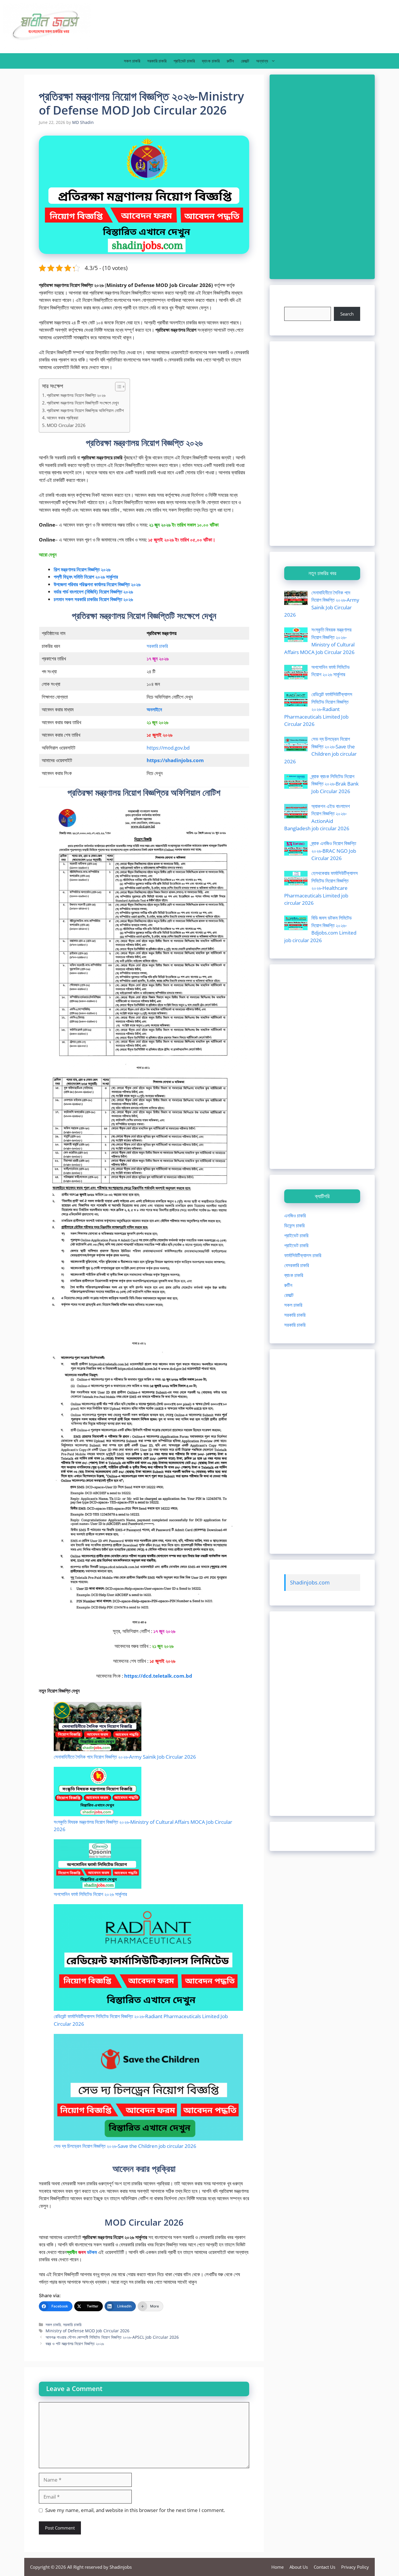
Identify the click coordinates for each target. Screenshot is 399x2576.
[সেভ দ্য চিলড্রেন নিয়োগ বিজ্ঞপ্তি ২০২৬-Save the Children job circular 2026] (148, 2088)
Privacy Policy (355, 2567)
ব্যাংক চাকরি (211, 61)
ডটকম (92, 2252)
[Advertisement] (322, 177)
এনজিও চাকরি (295, 1216)
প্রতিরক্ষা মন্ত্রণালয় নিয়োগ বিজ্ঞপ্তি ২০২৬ (76, 395)
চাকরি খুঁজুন (293, 303)
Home (277, 2567)
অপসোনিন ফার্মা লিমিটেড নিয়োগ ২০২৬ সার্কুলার (90, 1894)
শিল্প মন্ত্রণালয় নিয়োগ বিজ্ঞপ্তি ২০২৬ (82, 569)
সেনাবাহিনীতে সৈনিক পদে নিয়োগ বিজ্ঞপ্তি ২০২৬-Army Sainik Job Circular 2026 (125, 1757)
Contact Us (325, 2567)
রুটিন (230, 61)
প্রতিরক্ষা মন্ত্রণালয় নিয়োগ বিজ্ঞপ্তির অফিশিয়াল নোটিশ (85, 410)
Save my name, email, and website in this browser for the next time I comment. (135, 2510)
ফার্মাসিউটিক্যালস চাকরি (303, 1255)
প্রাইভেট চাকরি (184, 61)
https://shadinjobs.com (175, 760)
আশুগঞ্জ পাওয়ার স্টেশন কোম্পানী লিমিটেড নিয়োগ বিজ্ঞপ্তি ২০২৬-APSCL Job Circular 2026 (112, 2337)
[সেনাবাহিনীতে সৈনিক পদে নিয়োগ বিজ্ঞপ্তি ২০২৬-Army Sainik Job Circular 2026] (98, 1728)
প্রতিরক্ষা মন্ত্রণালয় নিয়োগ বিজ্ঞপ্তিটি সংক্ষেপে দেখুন (83, 403)
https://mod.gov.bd (168, 748)
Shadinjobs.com (310, 1582)
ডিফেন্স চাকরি (294, 1225)
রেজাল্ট (245, 61)
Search (347, 314)
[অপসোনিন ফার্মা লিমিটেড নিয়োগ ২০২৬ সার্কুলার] (98, 1865)
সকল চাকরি (132, 61)
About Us (299, 2567)
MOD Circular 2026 (66, 425)
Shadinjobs (121, 2567)
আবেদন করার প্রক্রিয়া (63, 418)
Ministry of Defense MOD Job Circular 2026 (87, 2331)
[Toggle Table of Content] (117, 387)
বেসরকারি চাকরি (297, 1265)
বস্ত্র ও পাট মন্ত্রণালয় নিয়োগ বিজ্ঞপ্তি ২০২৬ (75, 2344)
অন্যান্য (262, 61)
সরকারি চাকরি (157, 61)
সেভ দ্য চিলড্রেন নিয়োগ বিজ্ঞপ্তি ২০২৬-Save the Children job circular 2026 (125, 2146)
